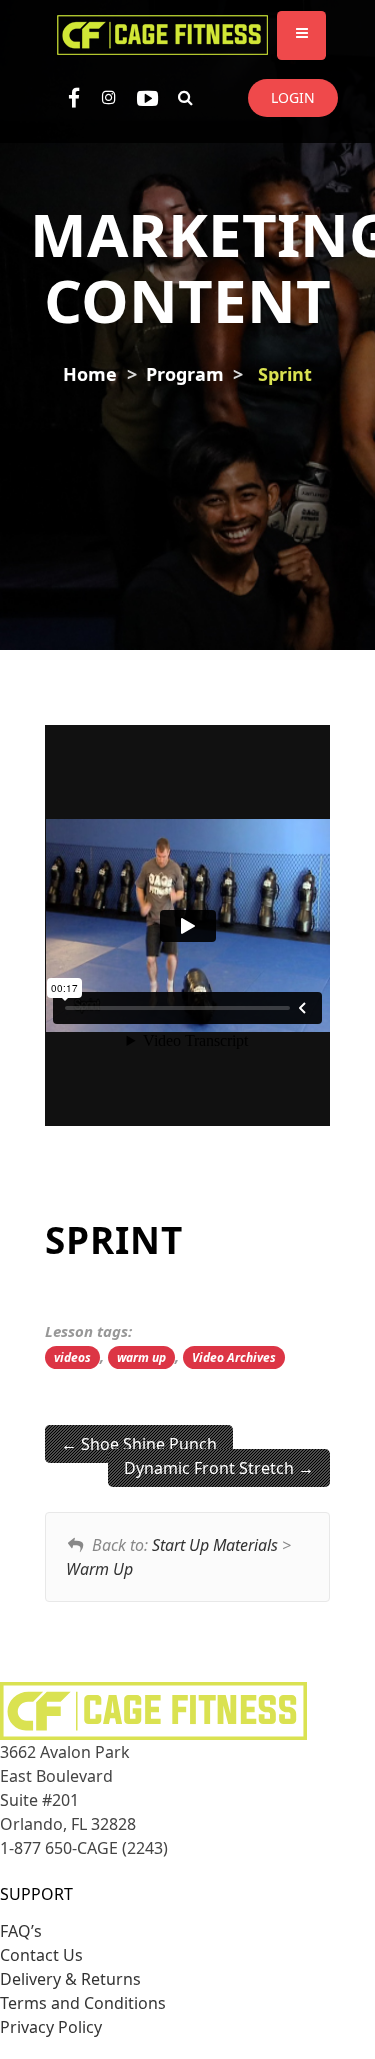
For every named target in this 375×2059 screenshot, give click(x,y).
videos (72, 1357)
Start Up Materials (215, 1545)
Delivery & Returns (70, 1979)
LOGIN (293, 97)
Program (185, 374)
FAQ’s (21, 1931)
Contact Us (41, 1955)
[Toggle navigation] (301, 35)
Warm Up (99, 1569)
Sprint (285, 374)
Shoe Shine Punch (147, 1444)
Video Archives (234, 1357)
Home (90, 374)
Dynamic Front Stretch (211, 1468)
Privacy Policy (51, 2027)
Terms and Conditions (83, 2003)
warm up (141, 1357)
